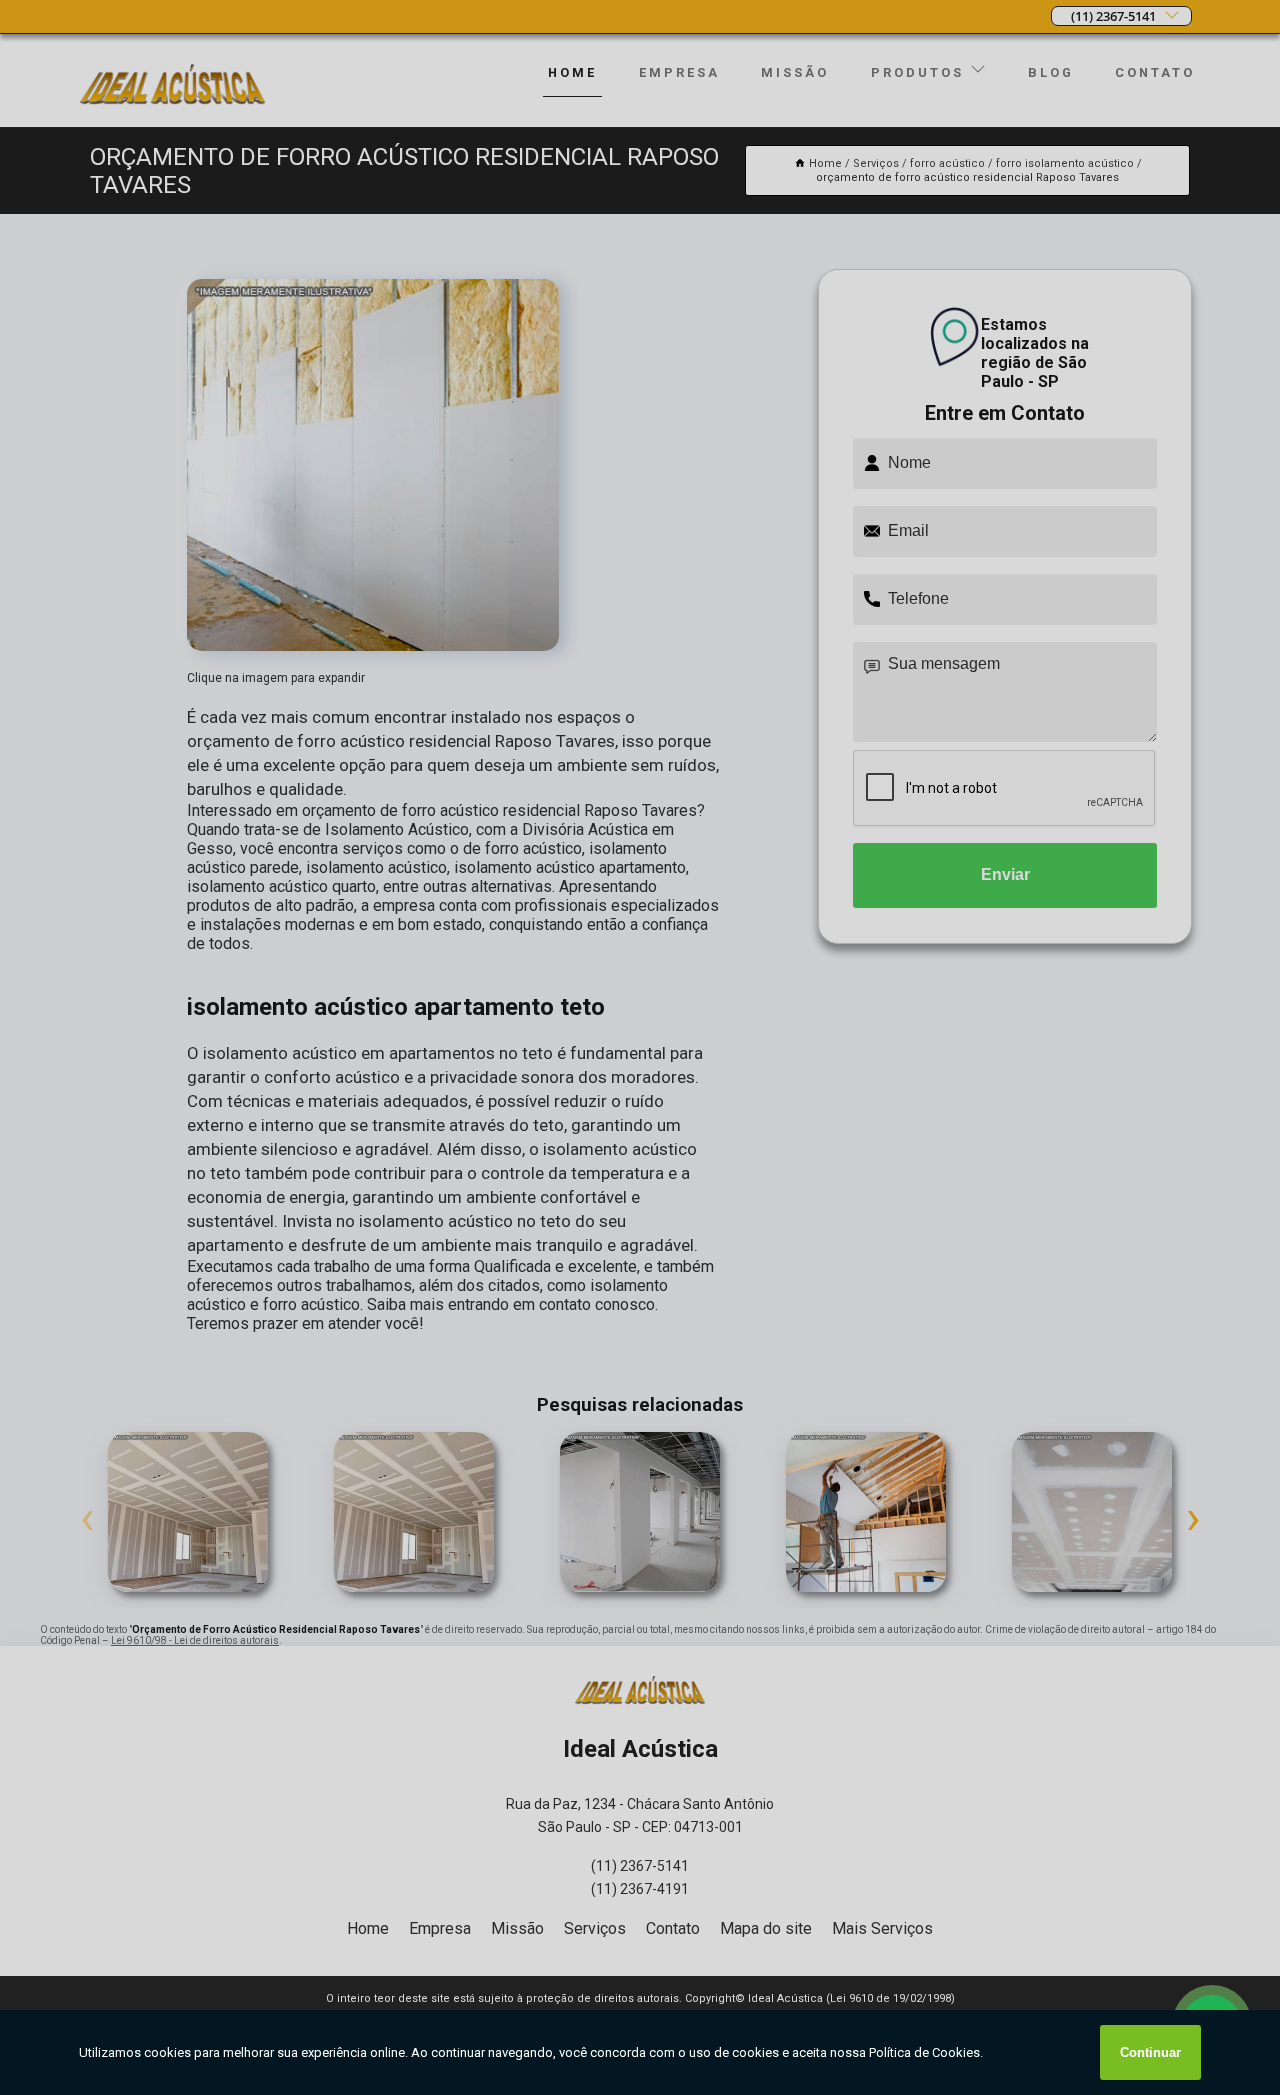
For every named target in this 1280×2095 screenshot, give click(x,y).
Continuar (1150, 2052)
